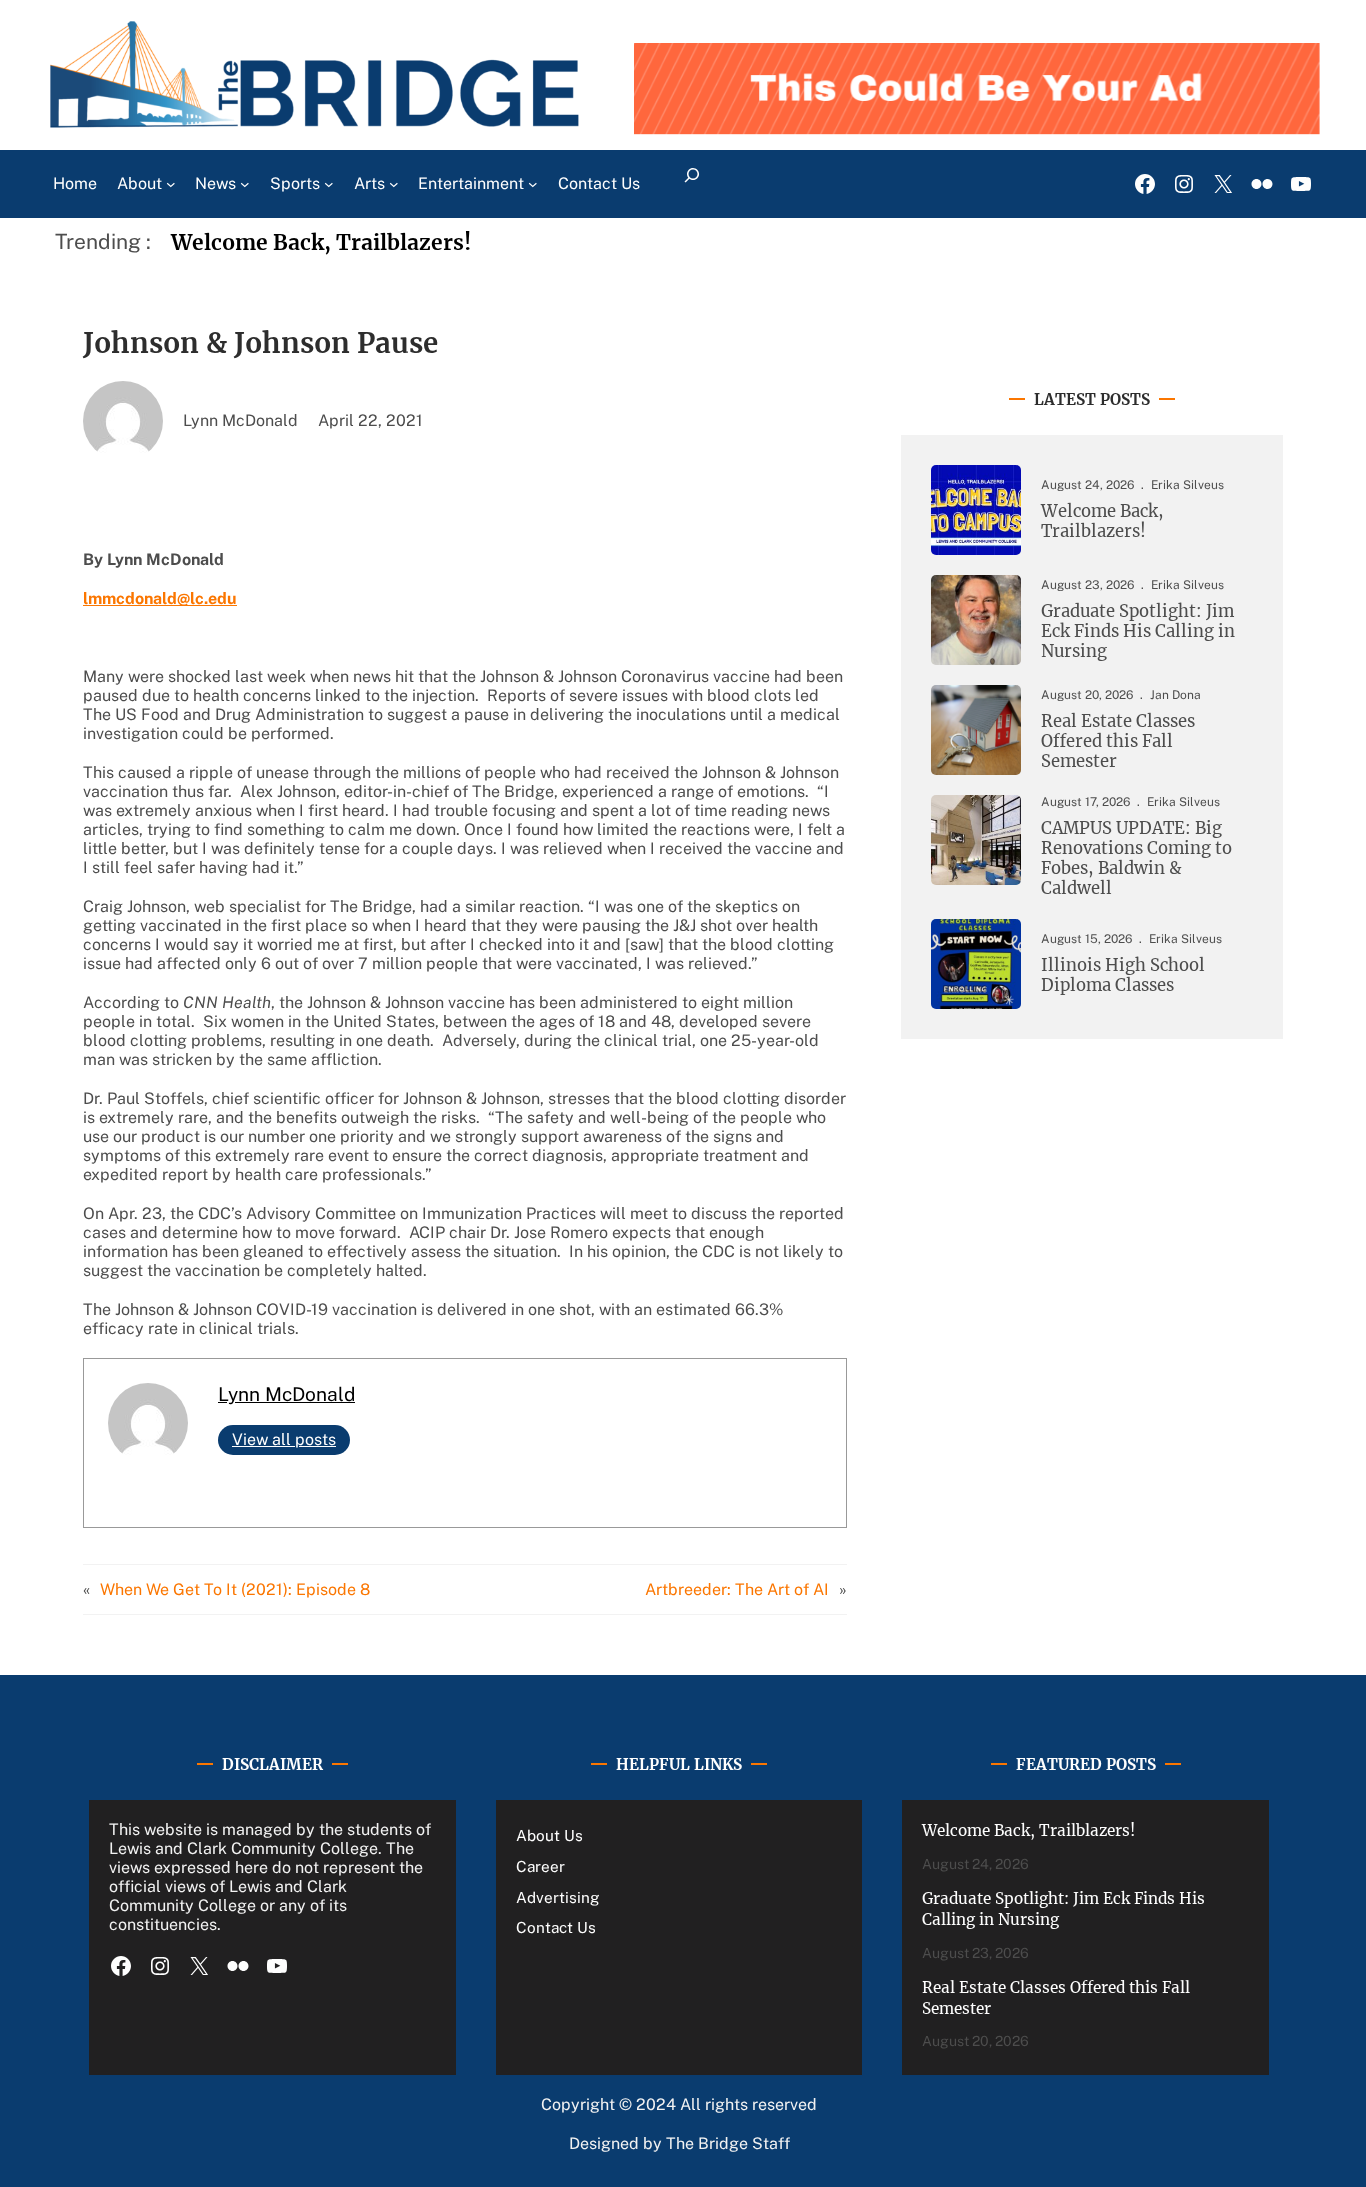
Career (540, 1866)
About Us (549, 1835)
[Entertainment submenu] (533, 184)
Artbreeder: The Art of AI (737, 1589)
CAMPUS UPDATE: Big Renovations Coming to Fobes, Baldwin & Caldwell (1136, 858)
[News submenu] (245, 184)
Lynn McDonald (286, 1394)
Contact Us (556, 1927)
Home (75, 183)
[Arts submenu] (394, 184)
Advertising (558, 1897)
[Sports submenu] (329, 184)
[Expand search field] (692, 184)
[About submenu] (171, 184)
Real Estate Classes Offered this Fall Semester (1118, 742)
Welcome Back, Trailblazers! (321, 242)
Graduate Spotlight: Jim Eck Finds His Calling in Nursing (1138, 632)
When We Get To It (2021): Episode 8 (235, 1589)
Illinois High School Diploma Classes (1123, 976)
